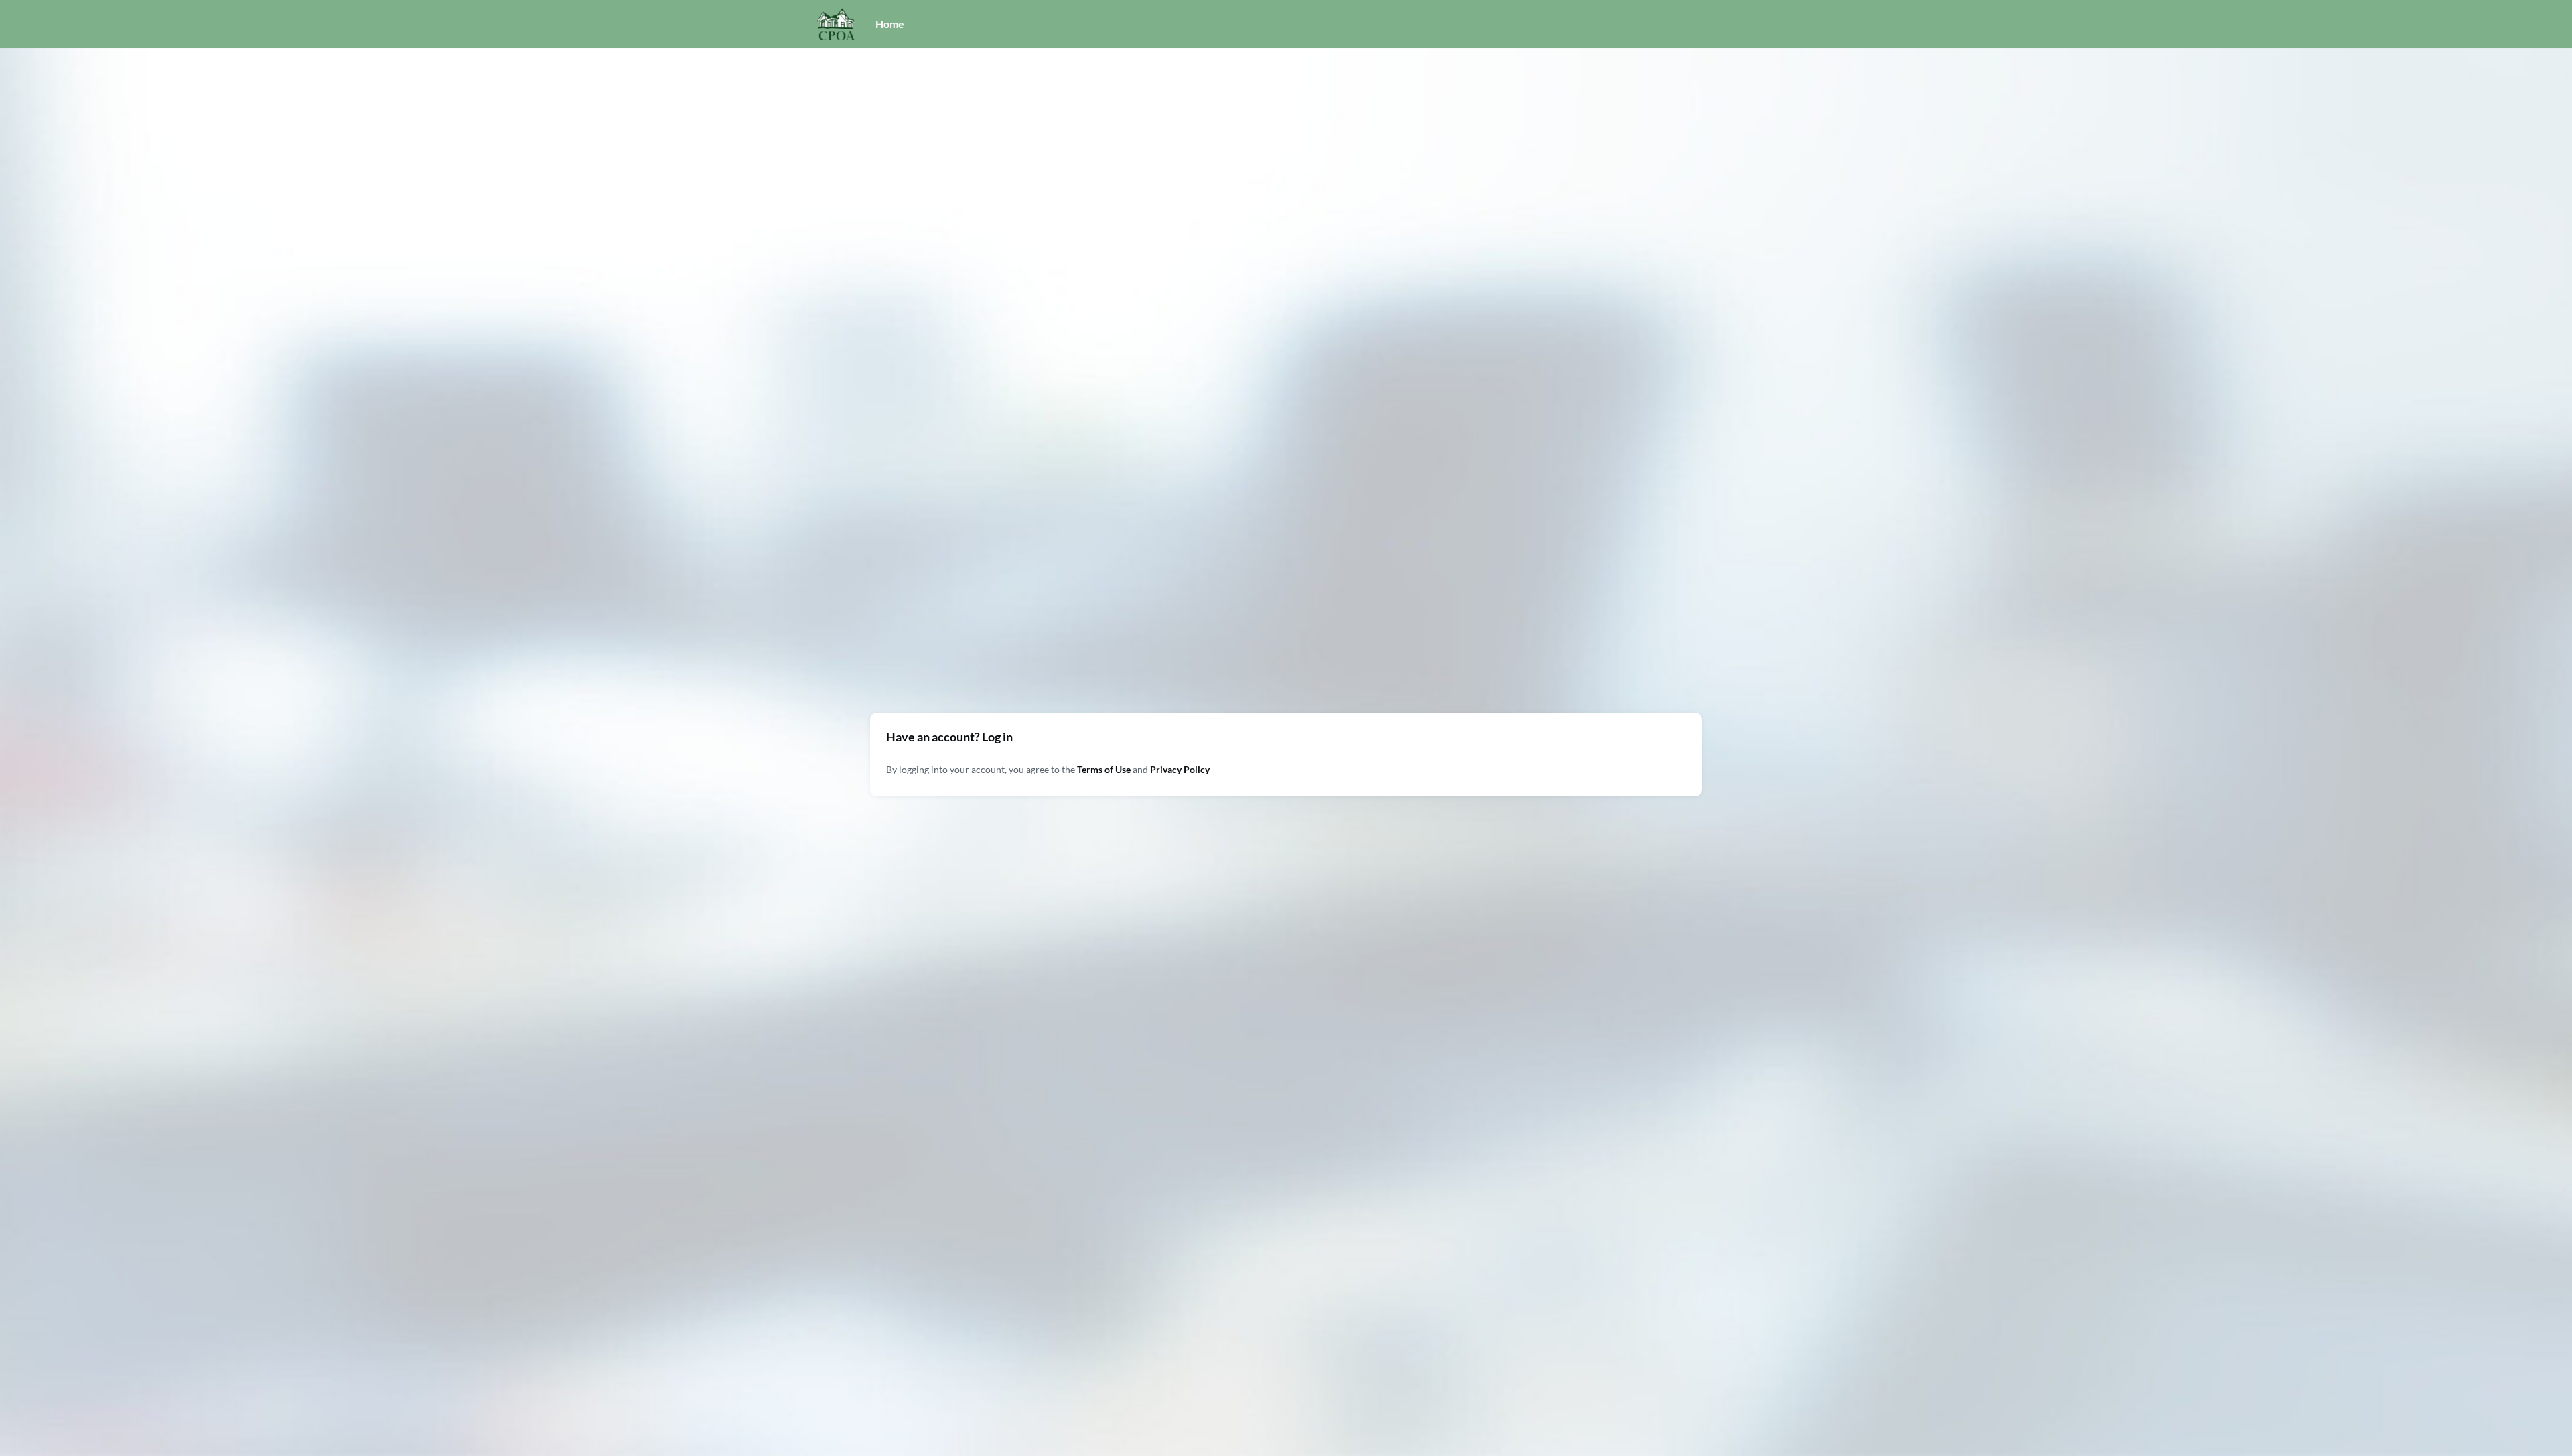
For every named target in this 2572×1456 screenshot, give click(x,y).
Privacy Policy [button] (1180, 769)
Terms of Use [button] (1104, 769)
